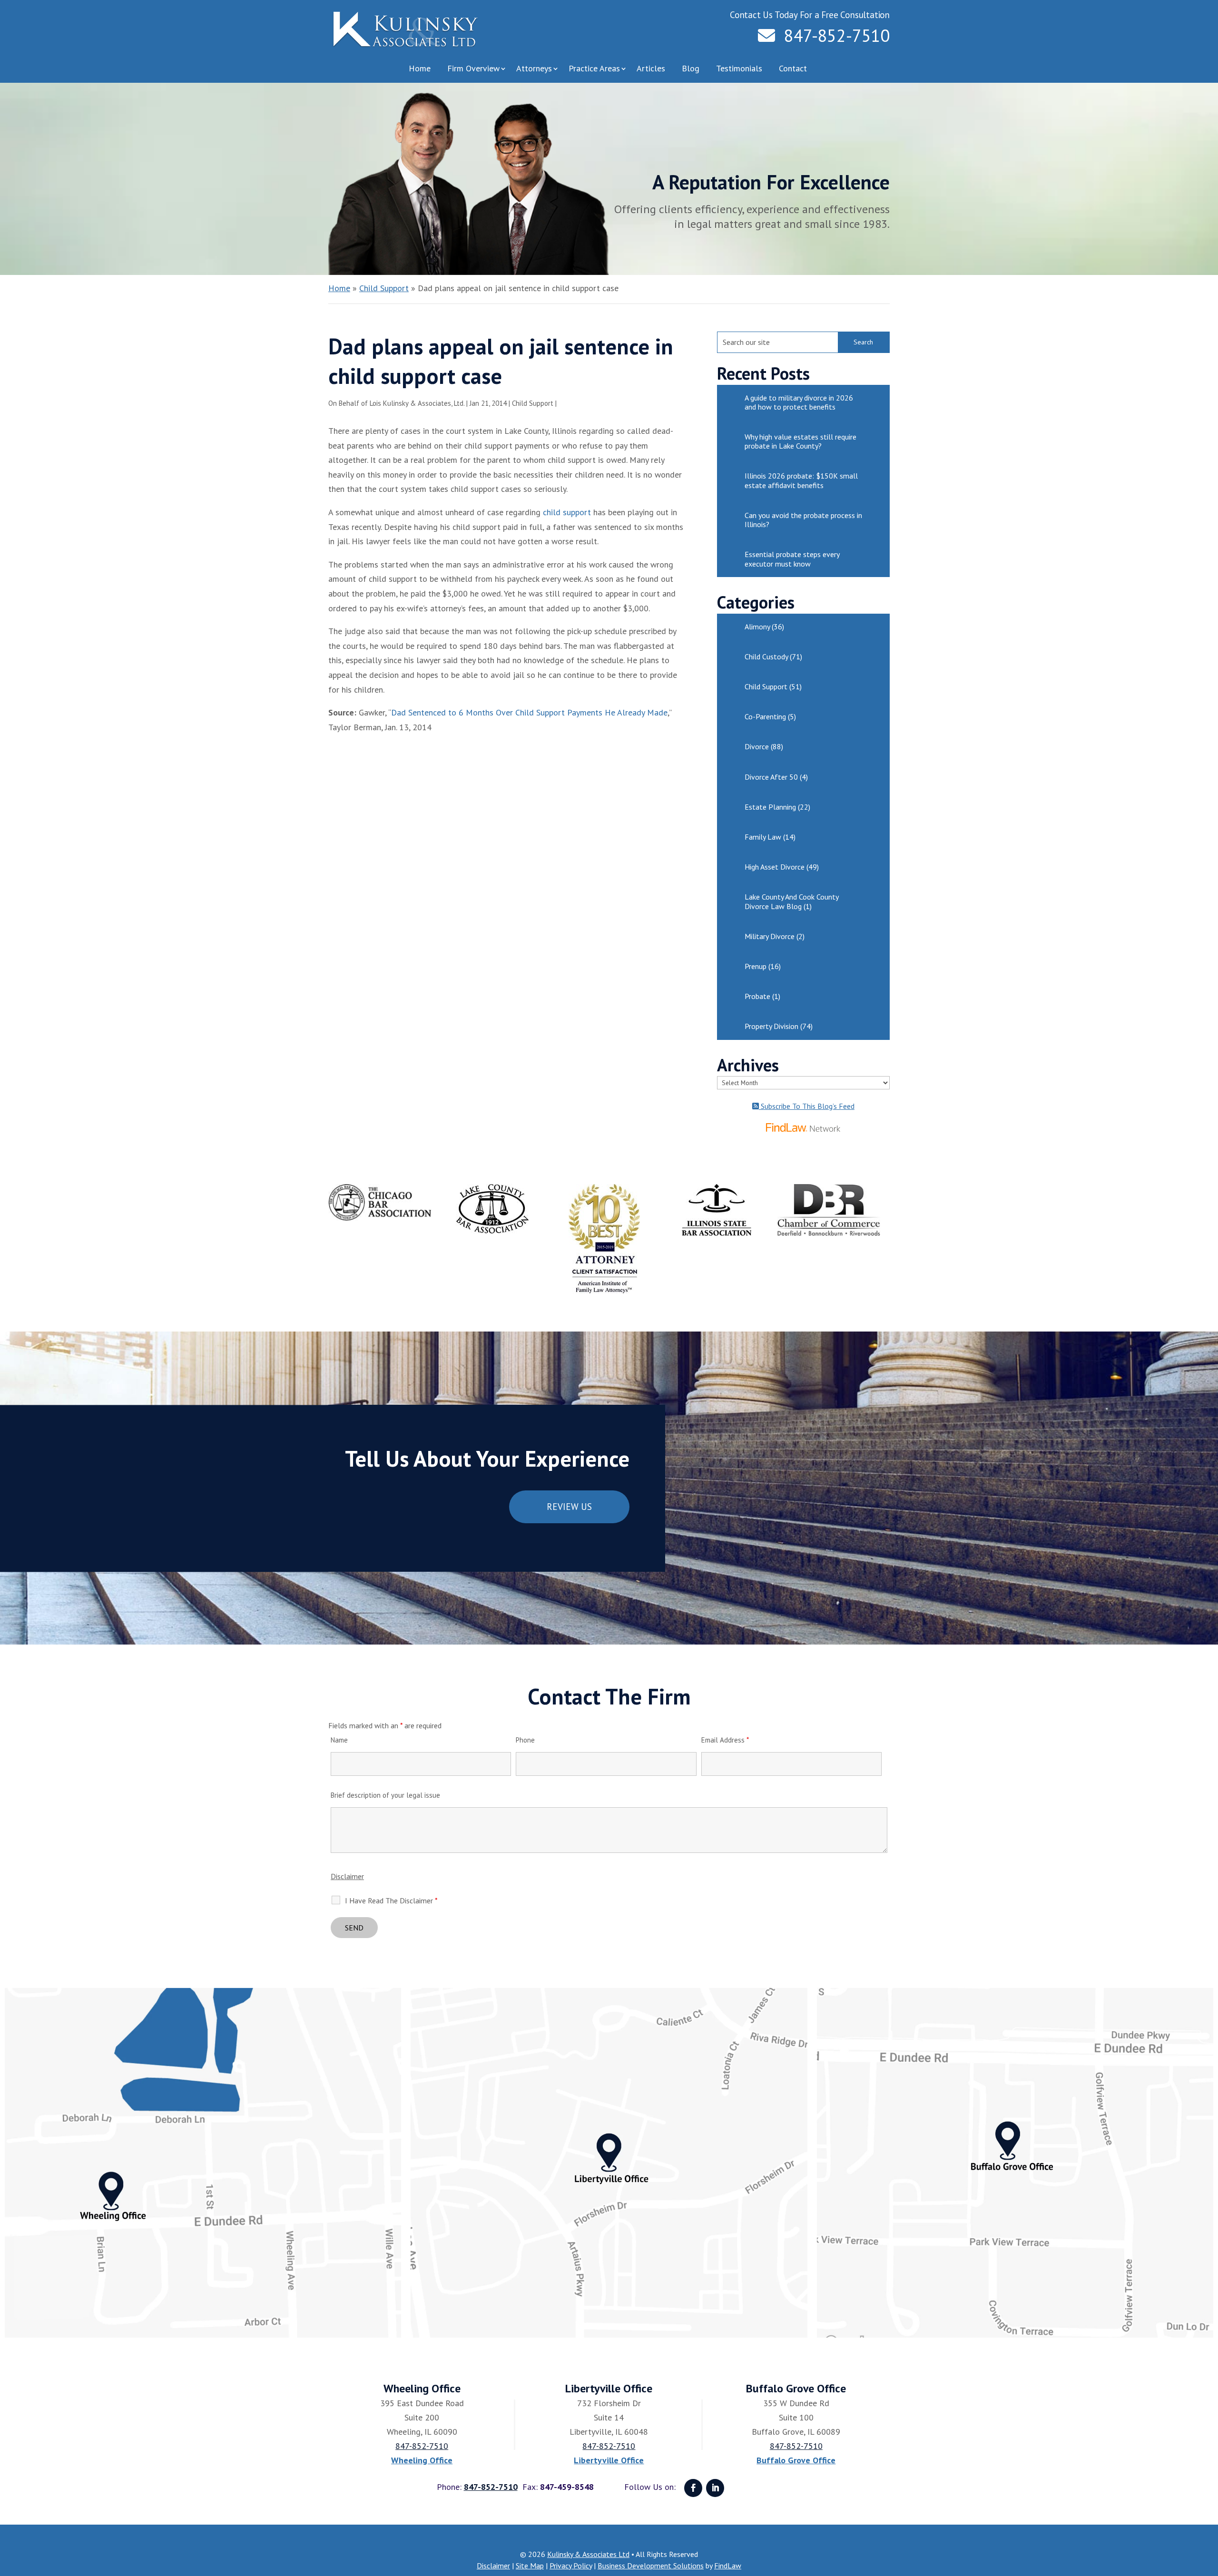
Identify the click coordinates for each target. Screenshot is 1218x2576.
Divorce (757, 746)
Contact (793, 68)
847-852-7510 (837, 35)
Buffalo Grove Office (796, 2460)
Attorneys (534, 68)
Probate (757, 996)
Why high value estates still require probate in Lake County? (801, 441)
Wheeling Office (422, 2460)
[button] (1208, 2507)
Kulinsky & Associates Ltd (588, 2554)
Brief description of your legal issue (385, 1795)
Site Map (530, 2566)
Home (420, 68)
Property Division (771, 1026)
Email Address (725, 1740)
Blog (691, 68)
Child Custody (766, 656)
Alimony (757, 627)
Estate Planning (770, 807)
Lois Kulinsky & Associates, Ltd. (417, 403)
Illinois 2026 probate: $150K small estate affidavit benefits (801, 480)
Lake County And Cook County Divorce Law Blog (791, 901)
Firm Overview (473, 68)
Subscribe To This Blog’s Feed (807, 1106)
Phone (525, 1740)
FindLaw (728, 2566)
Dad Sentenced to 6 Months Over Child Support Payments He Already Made (529, 712)
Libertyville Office (609, 2460)
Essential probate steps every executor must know (792, 559)
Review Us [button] (569, 1507)
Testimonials (739, 68)
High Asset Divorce (775, 867)
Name (339, 1740)
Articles (651, 68)
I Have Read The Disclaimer (391, 1900)
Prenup (756, 966)
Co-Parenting (765, 716)
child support (567, 512)
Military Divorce (770, 936)
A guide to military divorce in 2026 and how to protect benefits (799, 402)
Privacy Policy (571, 2566)
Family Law (763, 837)
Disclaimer (347, 1876)
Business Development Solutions (651, 2566)
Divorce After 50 (771, 777)
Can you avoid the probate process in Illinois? (803, 520)
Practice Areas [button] (594, 68)
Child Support (533, 403)
